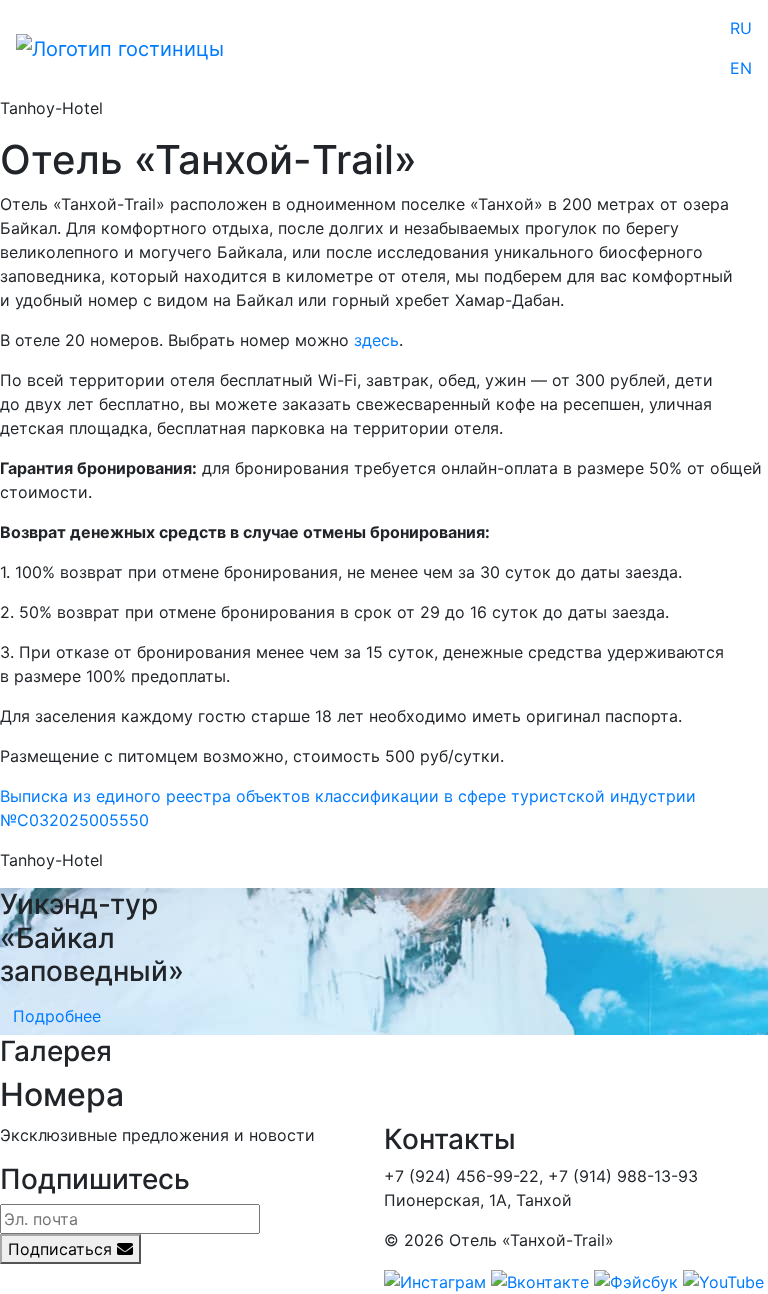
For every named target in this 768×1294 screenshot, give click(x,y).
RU (741, 28)
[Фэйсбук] (636, 1280)
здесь (376, 340)
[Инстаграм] (435, 1280)
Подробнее (57, 1016)
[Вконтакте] (540, 1280)
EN (741, 68)
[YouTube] (723, 1280)
